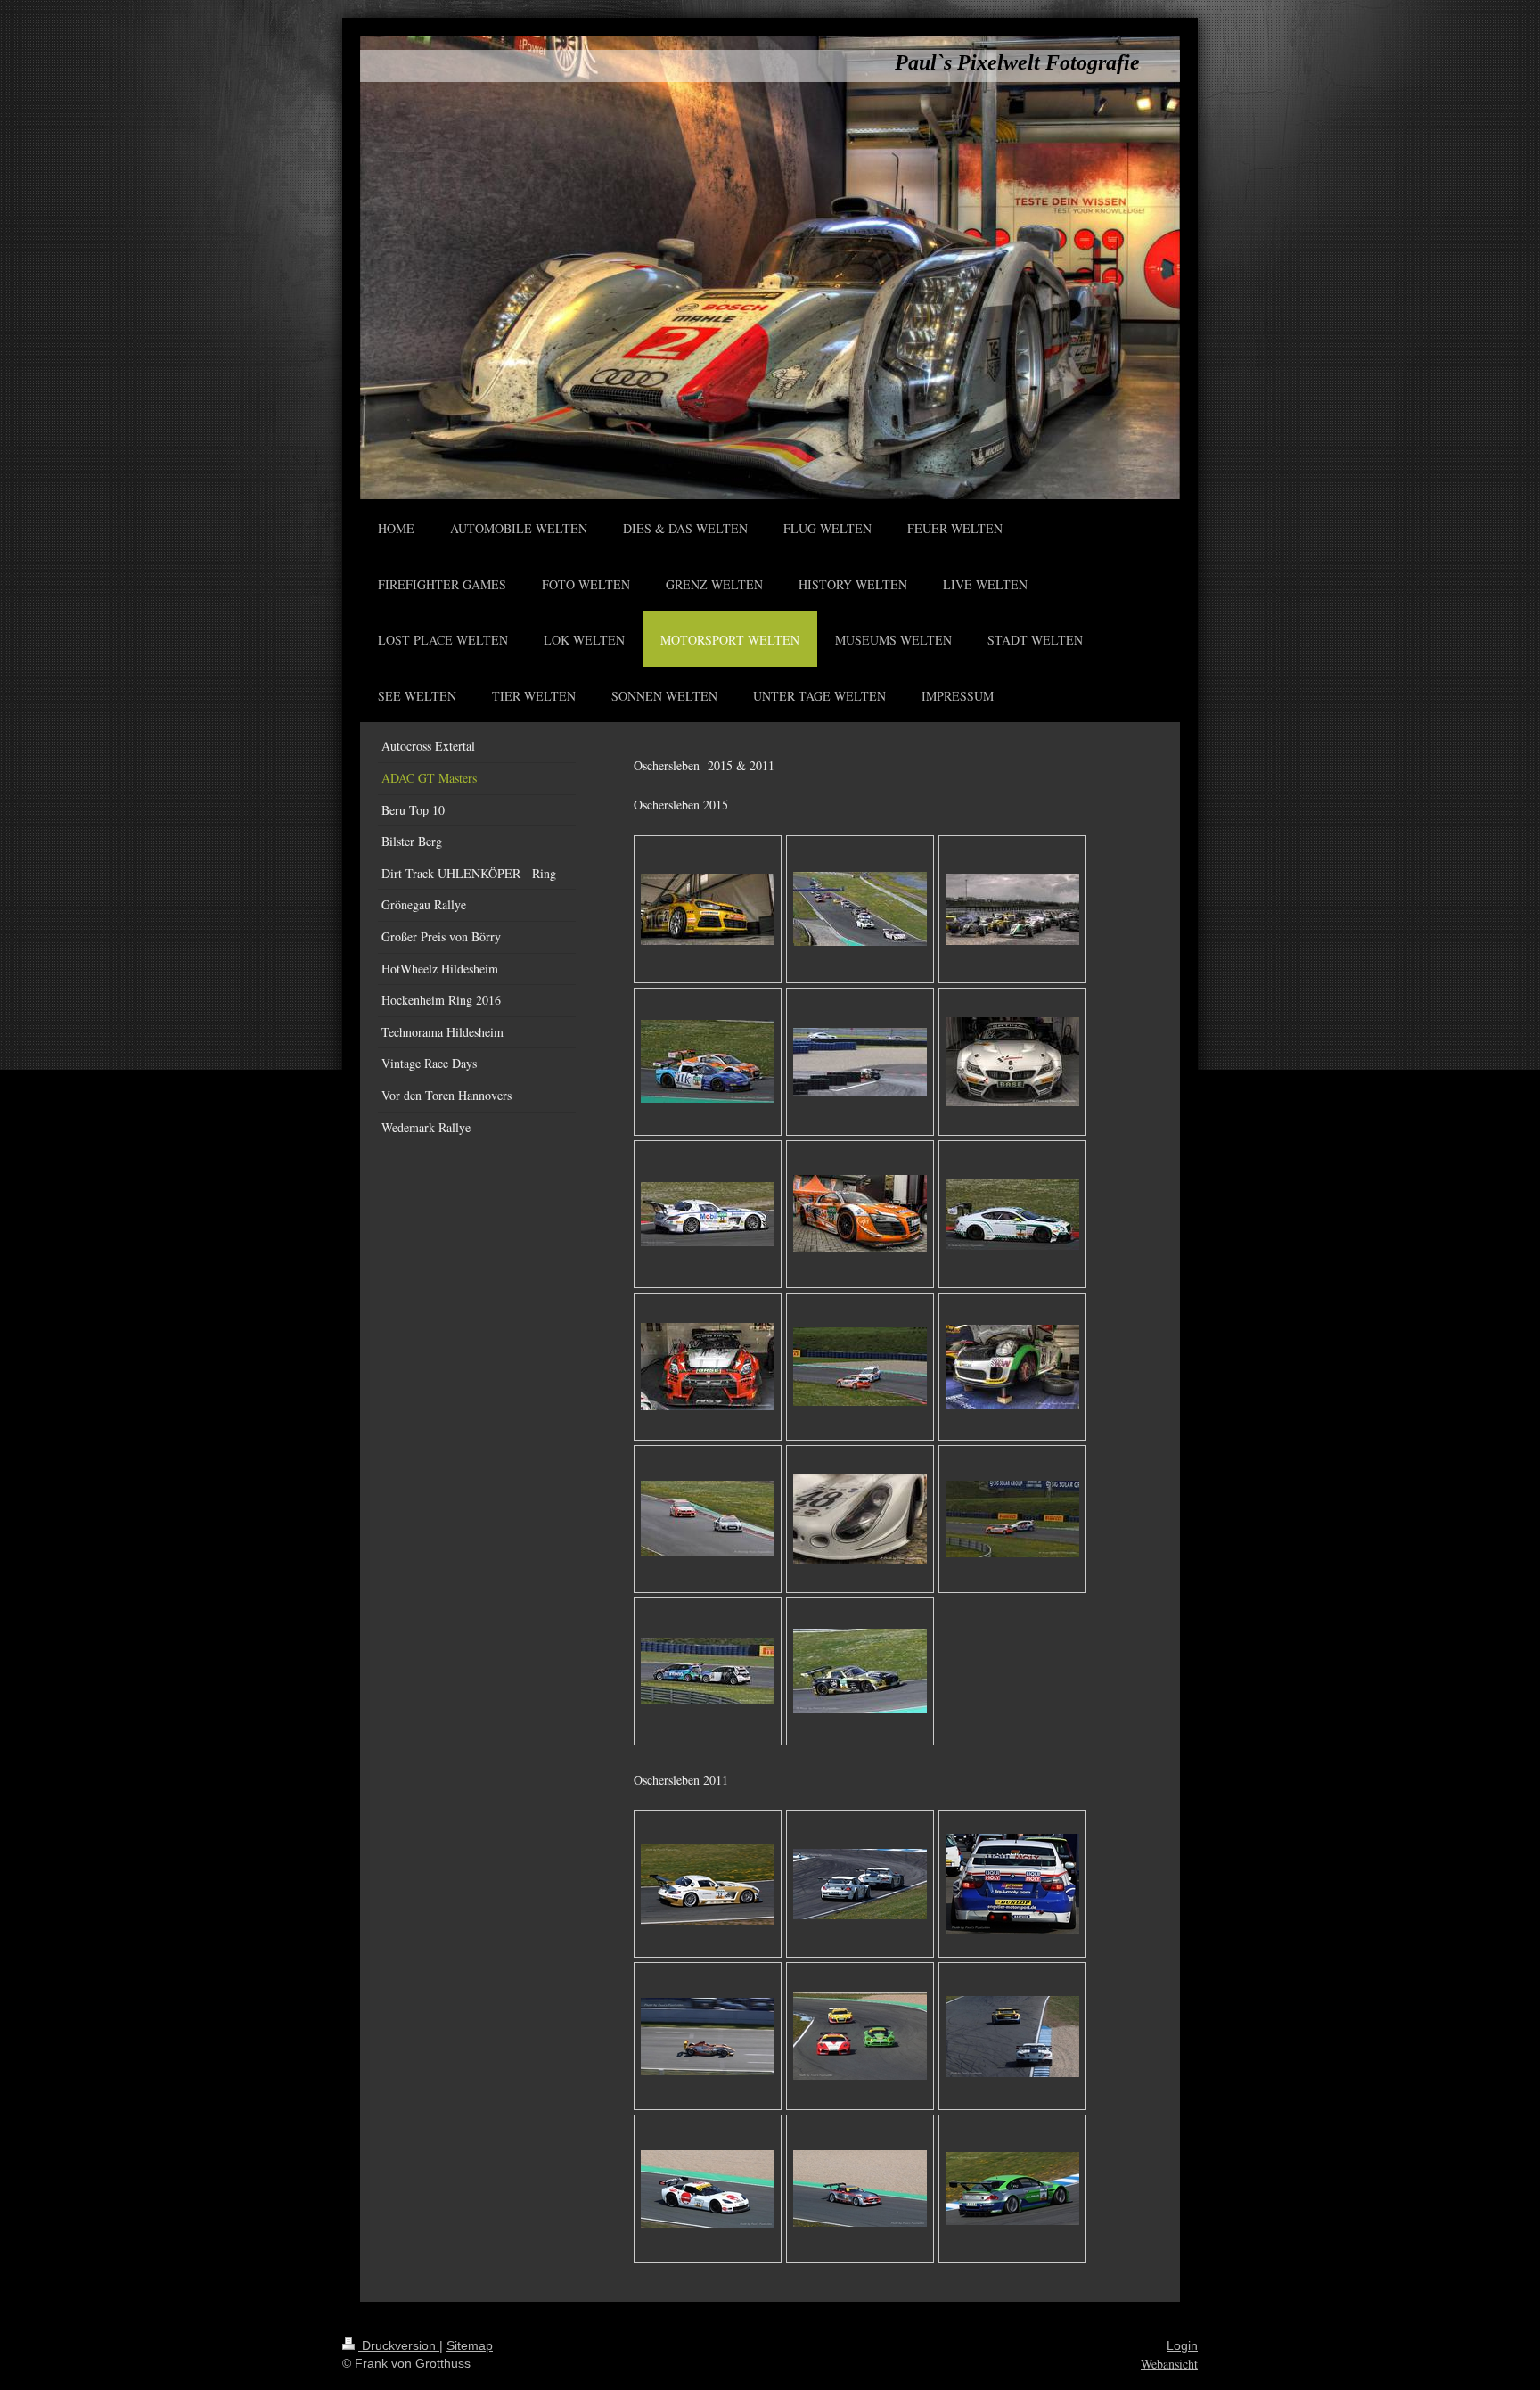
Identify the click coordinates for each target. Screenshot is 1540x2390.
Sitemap (470, 2345)
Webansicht (1169, 2364)
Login (1182, 2345)
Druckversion (399, 2345)
